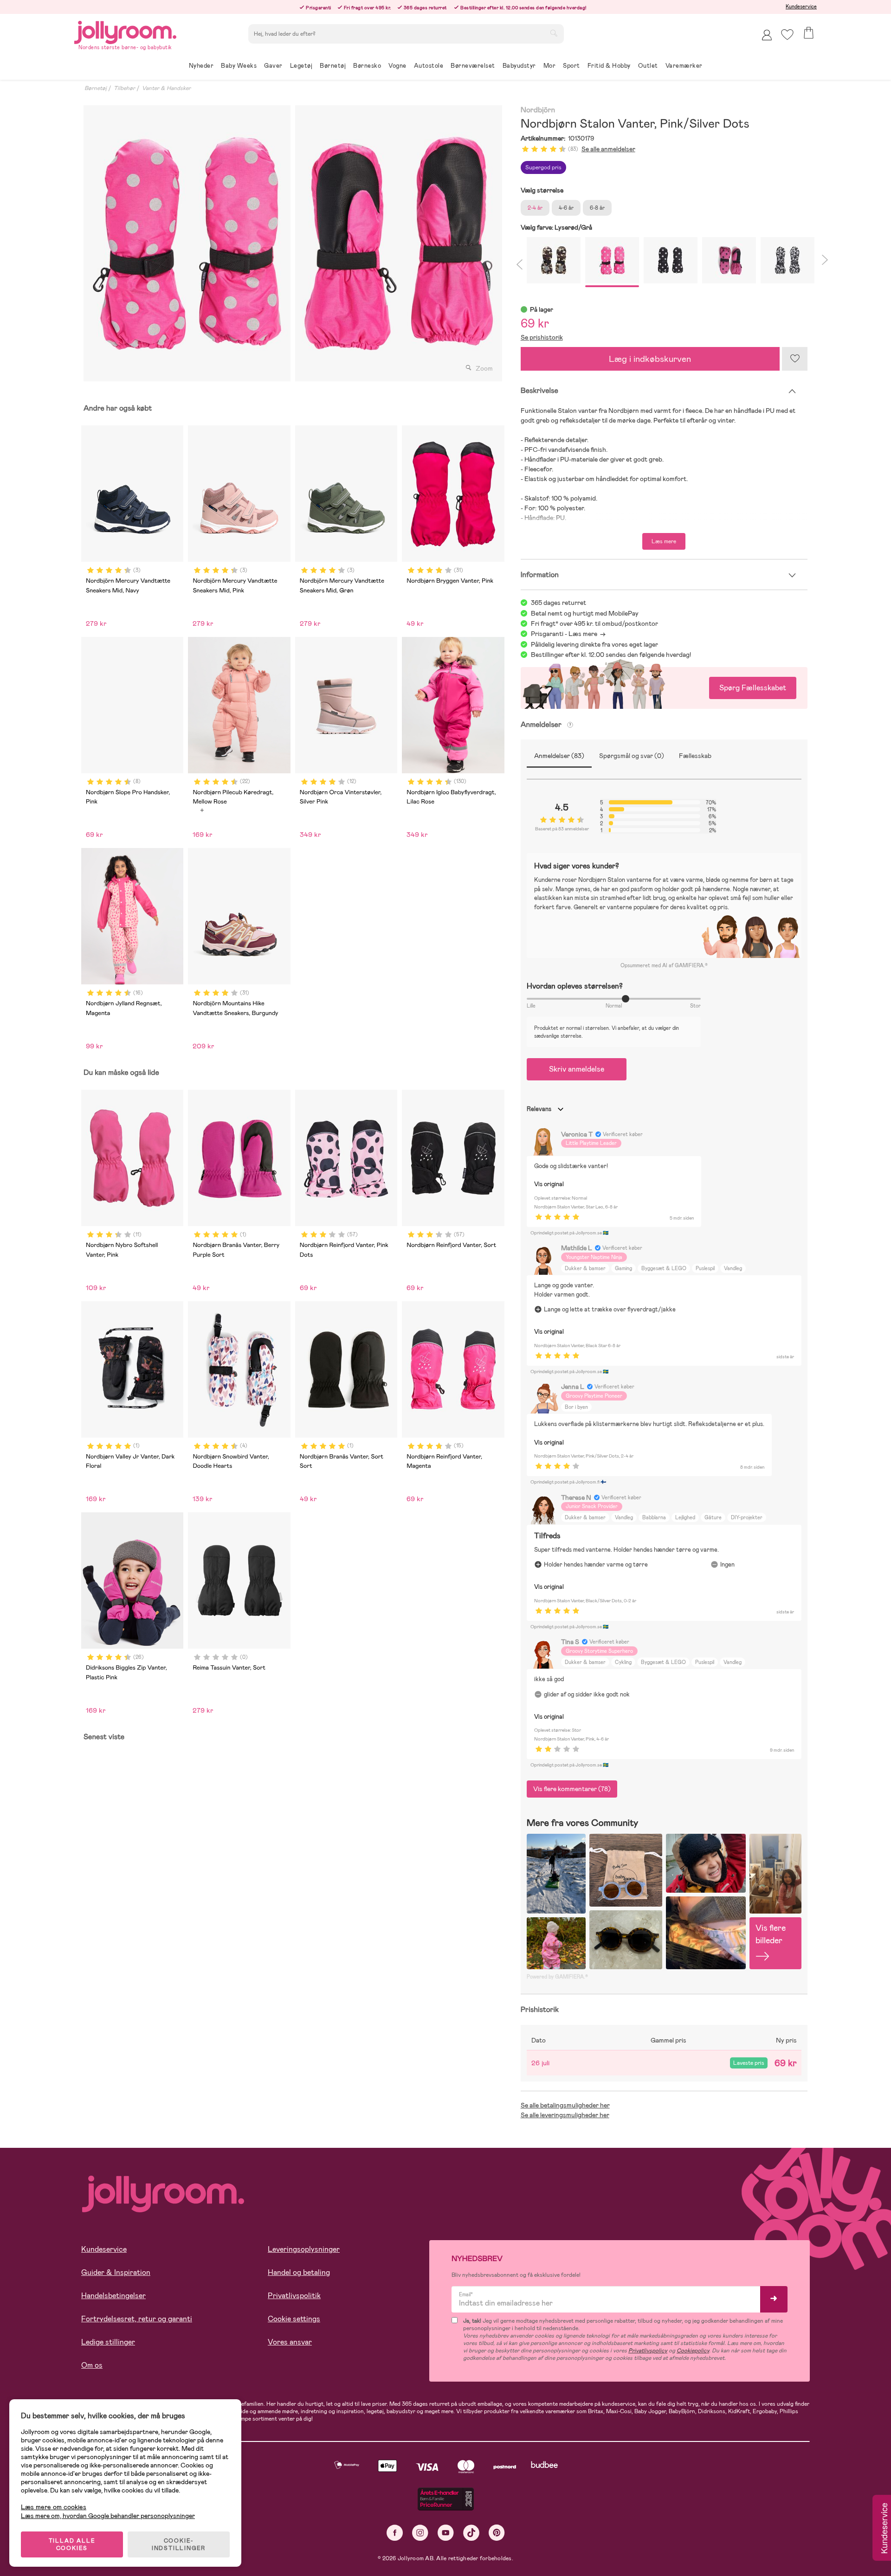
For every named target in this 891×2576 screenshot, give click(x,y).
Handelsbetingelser (113, 2296)
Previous (519, 263)
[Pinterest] (497, 2533)
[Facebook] (395, 2533)
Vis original (549, 1184)
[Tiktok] (471, 2533)
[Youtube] (446, 2533)
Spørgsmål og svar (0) (632, 756)
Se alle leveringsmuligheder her (565, 2115)
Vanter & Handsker (166, 88)
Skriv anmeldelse (577, 1069)
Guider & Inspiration (116, 2272)
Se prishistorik (542, 337)
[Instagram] (420, 2533)
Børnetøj (96, 88)
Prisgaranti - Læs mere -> (568, 634)
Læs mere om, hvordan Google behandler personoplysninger (108, 2516)
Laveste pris (749, 2063)
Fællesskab (695, 756)
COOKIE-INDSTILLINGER (179, 2544)
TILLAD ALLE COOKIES (72, 2544)
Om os (92, 2365)
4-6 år (566, 208)
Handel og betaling (299, 2272)
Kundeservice (801, 6)
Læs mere (664, 541)
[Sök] (554, 33)
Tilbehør (124, 88)
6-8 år (597, 208)
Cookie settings (294, 2319)
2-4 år (535, 208)
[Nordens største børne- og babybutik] (125, 31)
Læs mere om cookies (54, 2507)
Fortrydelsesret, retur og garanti (137, 2319)
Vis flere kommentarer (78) (572, 1789)
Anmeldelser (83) (559, 756)
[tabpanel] (187, 243)
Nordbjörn (538, 110)
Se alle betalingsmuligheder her (565, 2105)
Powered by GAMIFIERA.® (557, 1977)
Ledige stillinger (108, 2342)
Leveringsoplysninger (304, 2249)
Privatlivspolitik (294, 2296)
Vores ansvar (290, 2342)
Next (823, 263)
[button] (787, 35)
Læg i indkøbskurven (650, 359)
